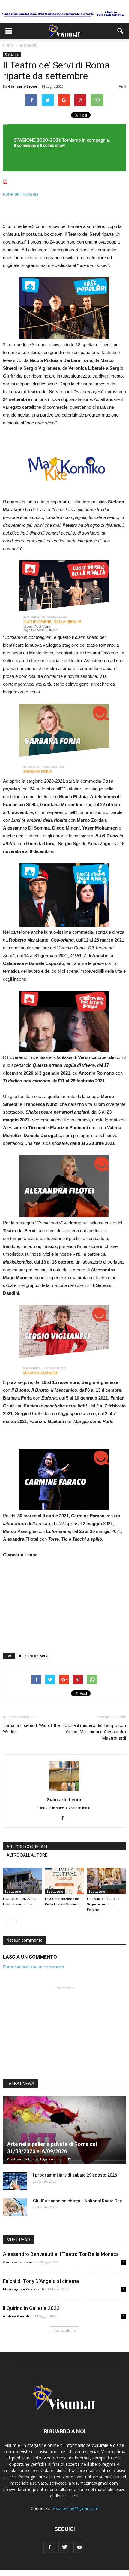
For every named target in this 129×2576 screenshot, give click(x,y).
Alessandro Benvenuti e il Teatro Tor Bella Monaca (61, 2254)
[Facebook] (65, 1819)
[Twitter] (64, 2547)
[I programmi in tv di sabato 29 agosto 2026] (15, 2181)
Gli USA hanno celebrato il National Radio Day (77, 2201)
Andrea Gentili (16, 2316)
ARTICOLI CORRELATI (27, 1847)
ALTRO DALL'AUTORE (27, 1855)
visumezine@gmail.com (76, 2508)
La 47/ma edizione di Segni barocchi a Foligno (103, 1904)
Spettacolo (12, 55)
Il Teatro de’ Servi (34, 1656)
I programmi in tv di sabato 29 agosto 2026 (75, 2175)
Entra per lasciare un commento (33, 1967)
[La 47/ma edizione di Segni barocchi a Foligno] (106, 1881)
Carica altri (63, 2330)
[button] (121, 31)
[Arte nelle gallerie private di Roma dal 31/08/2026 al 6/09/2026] (64, 2130)
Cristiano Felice (21, 2159)
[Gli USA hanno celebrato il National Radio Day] (15, 2207)
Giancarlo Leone (23, 86)
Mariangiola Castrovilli (24, 2289)
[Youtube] (79, 2547)
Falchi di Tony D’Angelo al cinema (41, 2281)
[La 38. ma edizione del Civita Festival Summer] (64, 1881)
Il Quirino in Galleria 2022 (31, 2308)
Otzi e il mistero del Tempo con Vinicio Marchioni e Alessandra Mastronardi (95, 1732)
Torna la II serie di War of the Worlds (31, 1729)
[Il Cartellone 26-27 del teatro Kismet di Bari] (22, 1881)
